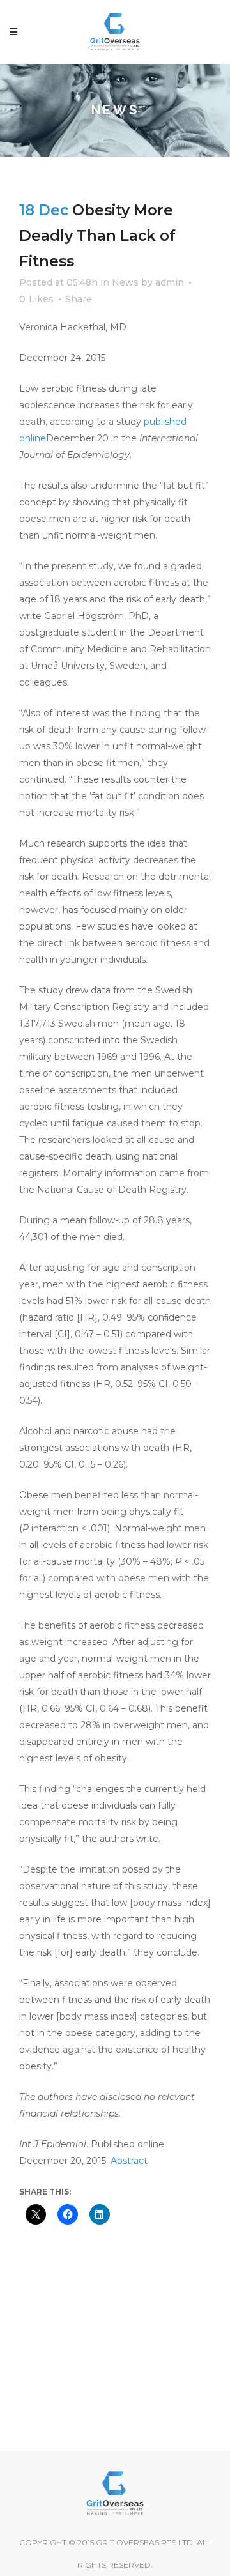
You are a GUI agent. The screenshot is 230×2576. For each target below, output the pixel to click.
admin (170, 282)
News (125, 282)
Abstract (129, 2161)
